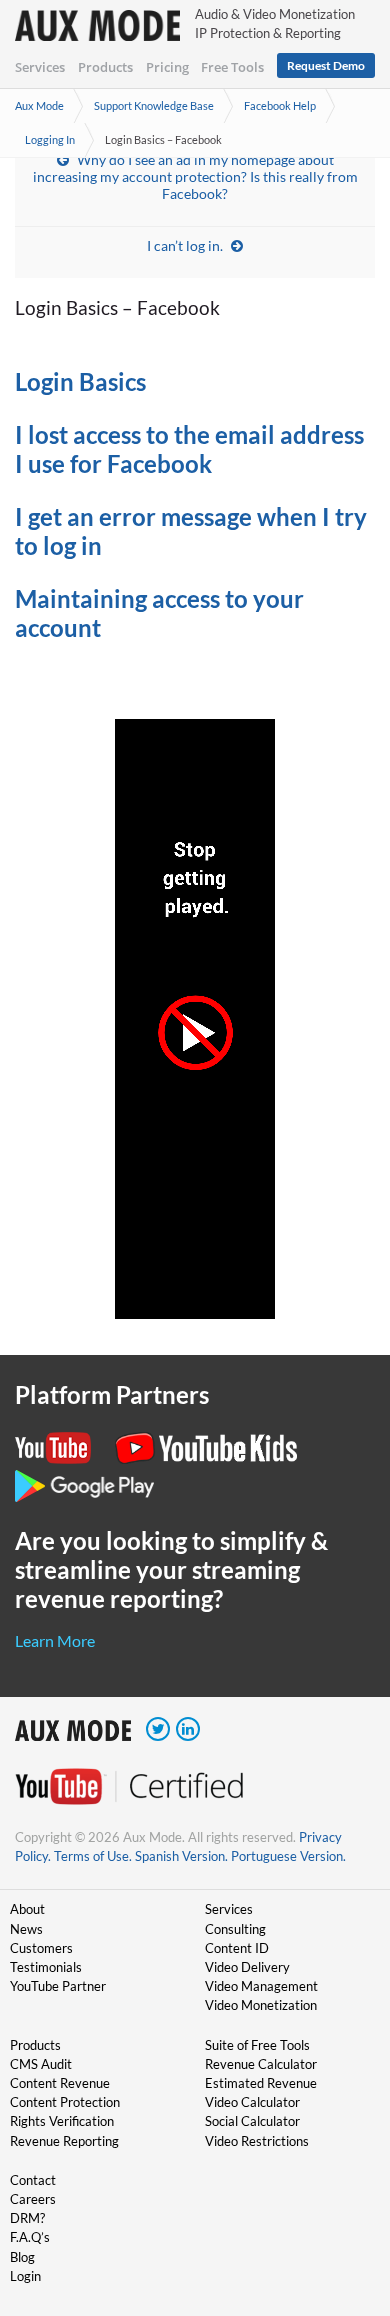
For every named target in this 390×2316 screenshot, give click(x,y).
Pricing (167, 67)
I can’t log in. (185, 245)
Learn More (55, 1640)
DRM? (27, 2218)
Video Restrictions (257, 2141)
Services (40, 67)
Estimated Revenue (261, 2083)
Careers (33, 2199)
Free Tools (232, 67)
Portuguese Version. (288, 1856)
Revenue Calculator (261, 2064)
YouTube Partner (58, 1986)
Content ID (237, 1948)
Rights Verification (62, 2121)
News (26, 1929)
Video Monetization (261, 2005)
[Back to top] (345, 2197)
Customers (41, 1948)
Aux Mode (39, 105)
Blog (22, 2257)
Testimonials (46, 1967)
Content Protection (65, 2102)
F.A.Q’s (30, 2237)
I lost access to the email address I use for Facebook (189, 449)
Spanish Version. (181, 1856)
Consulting (235, 1929)
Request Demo (326, 65)
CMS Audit (41, 2064)
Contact (33, 2180)
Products (105, 67)
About (27, 1909)
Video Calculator (252, 2102)
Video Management (261, 1986)
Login (25, 2276)
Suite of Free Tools (257, 2045)
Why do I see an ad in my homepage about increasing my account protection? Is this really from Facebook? (195, 176)
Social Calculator (252, 2121)
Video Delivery (247, 1967)
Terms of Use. (93, 1856)
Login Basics (80, 381)
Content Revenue (60, 2083)
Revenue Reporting (64, 2141)
